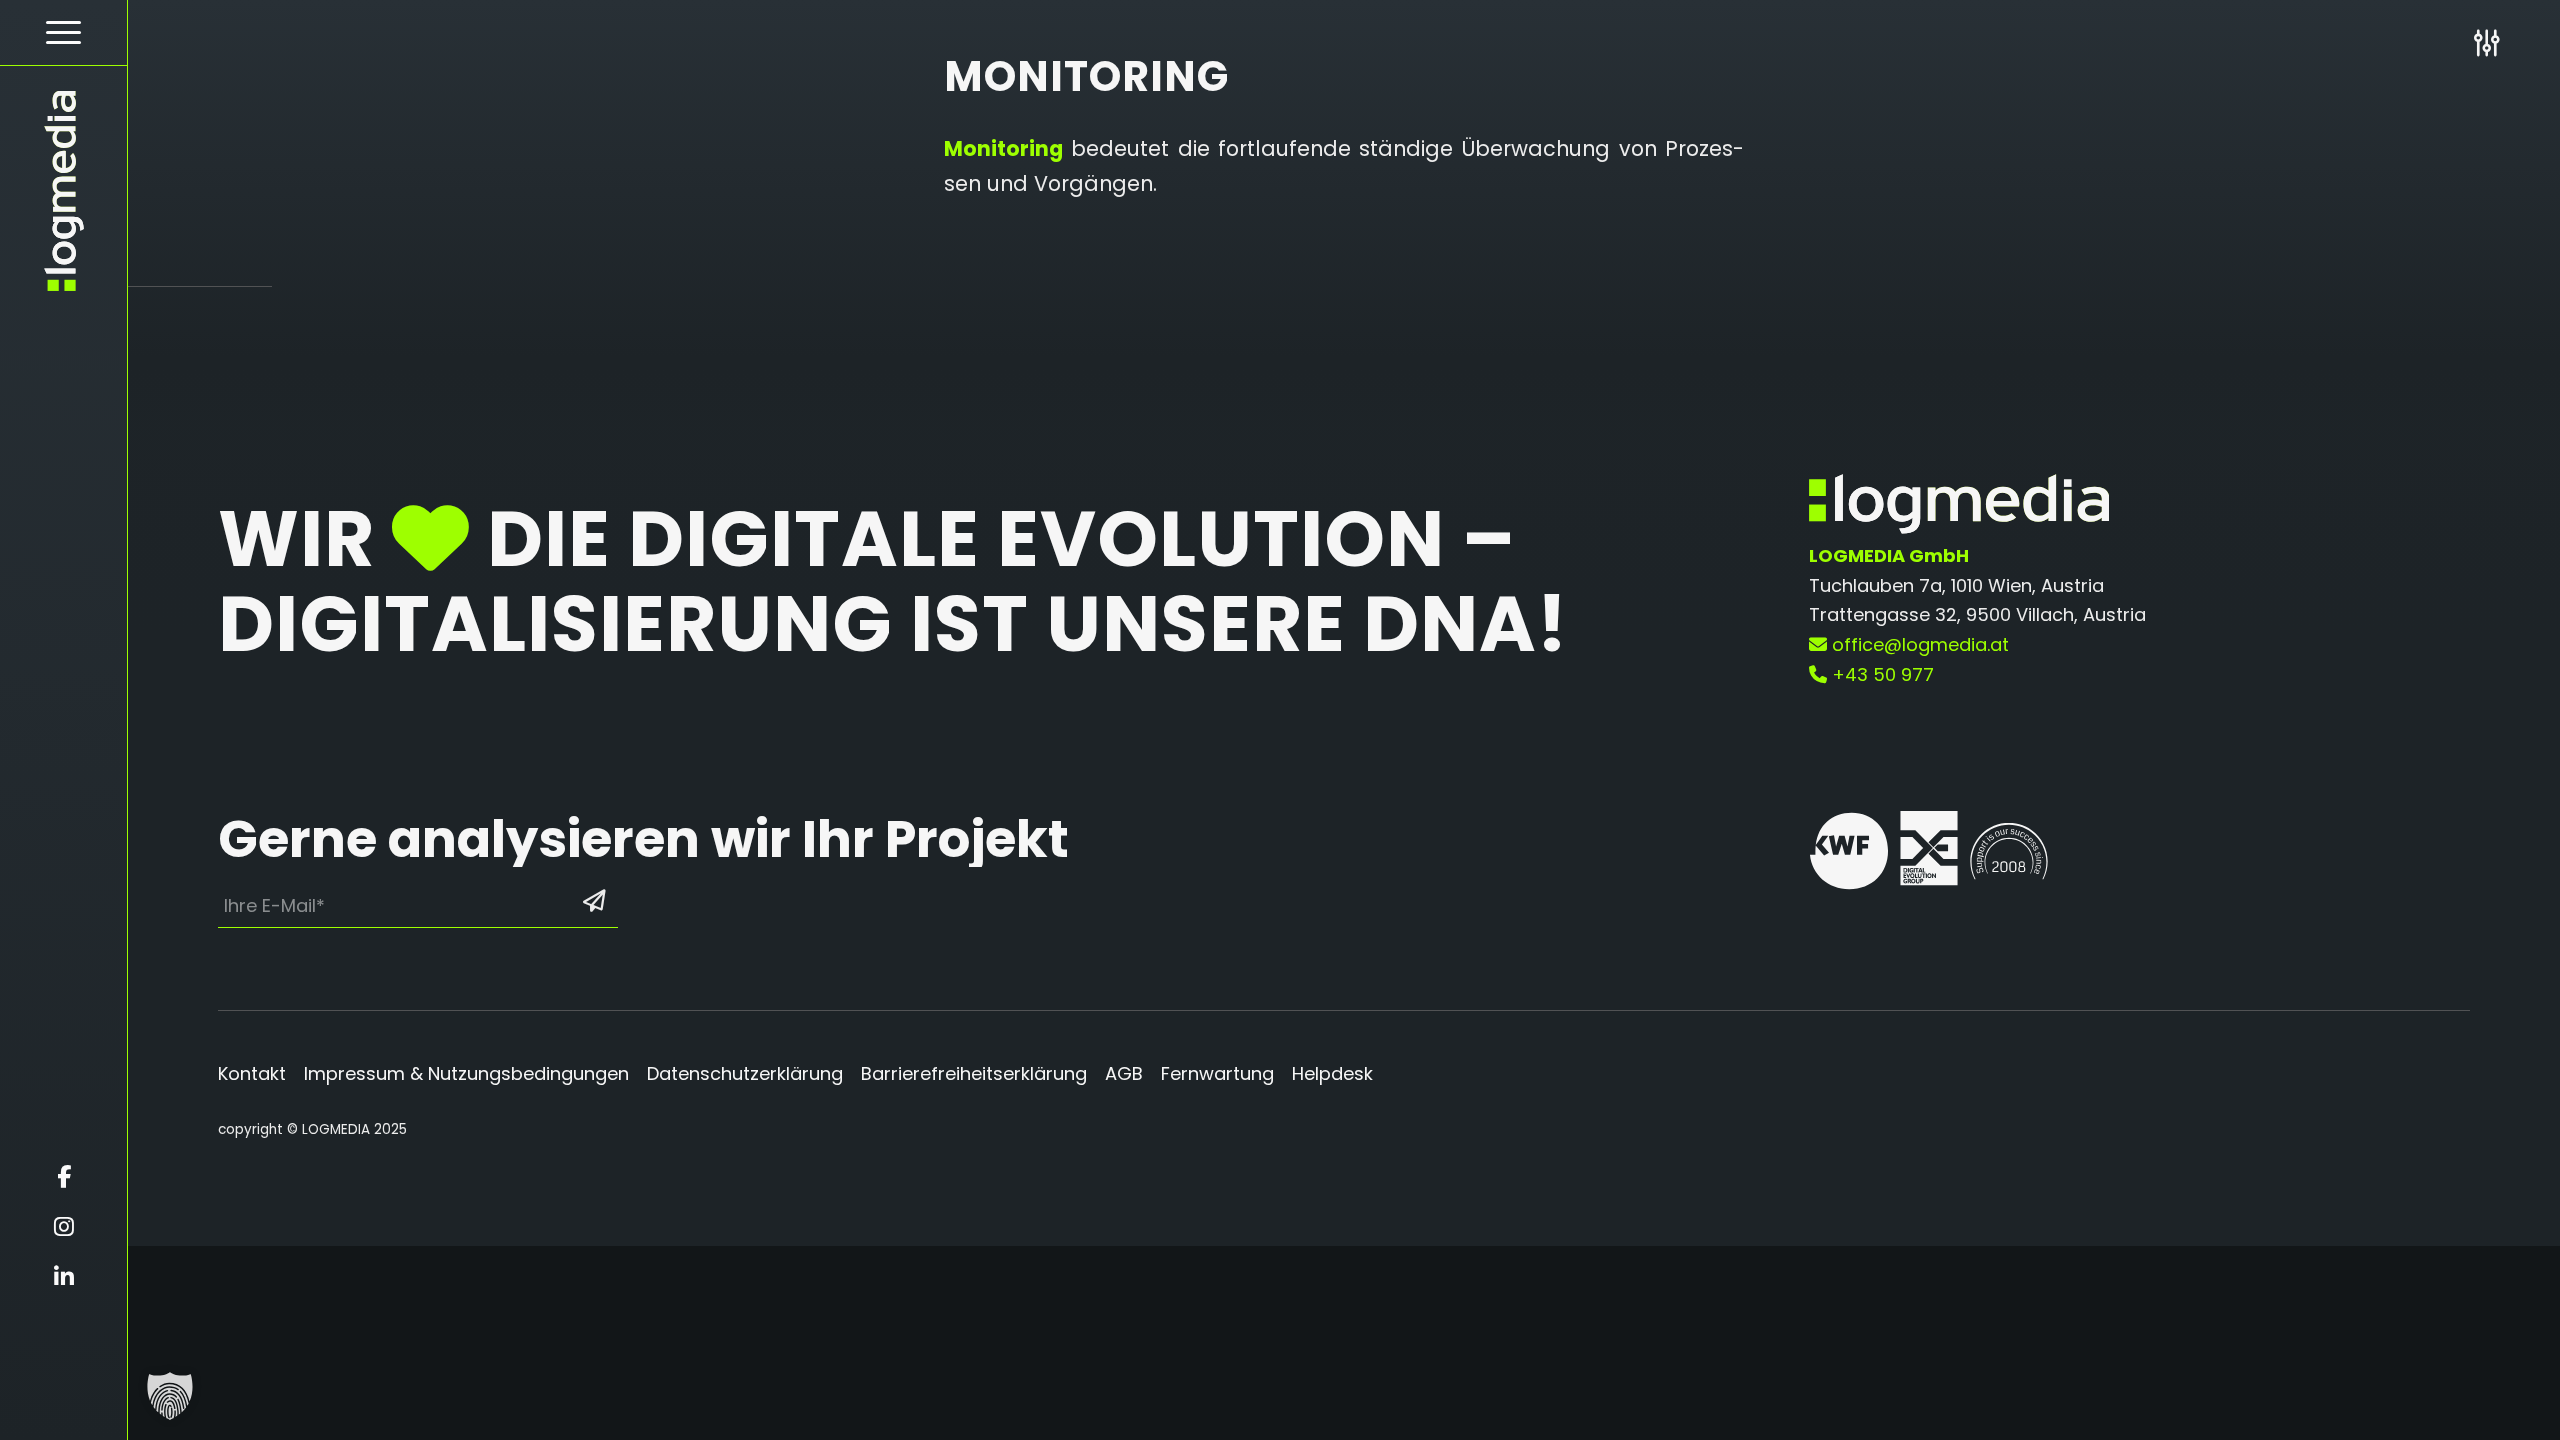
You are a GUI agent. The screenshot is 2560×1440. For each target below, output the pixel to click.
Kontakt (252, 1073)
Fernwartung (1217, 1073)
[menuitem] (63, 33)
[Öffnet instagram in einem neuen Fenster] (63, 1227)
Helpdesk (1332, 1073)
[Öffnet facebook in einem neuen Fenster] (63, 1177)
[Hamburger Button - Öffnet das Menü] (63, 32)
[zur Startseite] (63, 191)
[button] (170, 1396)
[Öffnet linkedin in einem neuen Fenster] (63, 1277)
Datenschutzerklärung (745, 1073)
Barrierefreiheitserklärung (974, 1073)
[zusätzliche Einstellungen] (2486, 43)
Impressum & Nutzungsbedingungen (466, 1073)
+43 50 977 (1880, 674)
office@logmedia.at (1918, 644)
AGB (1124, 1073)
